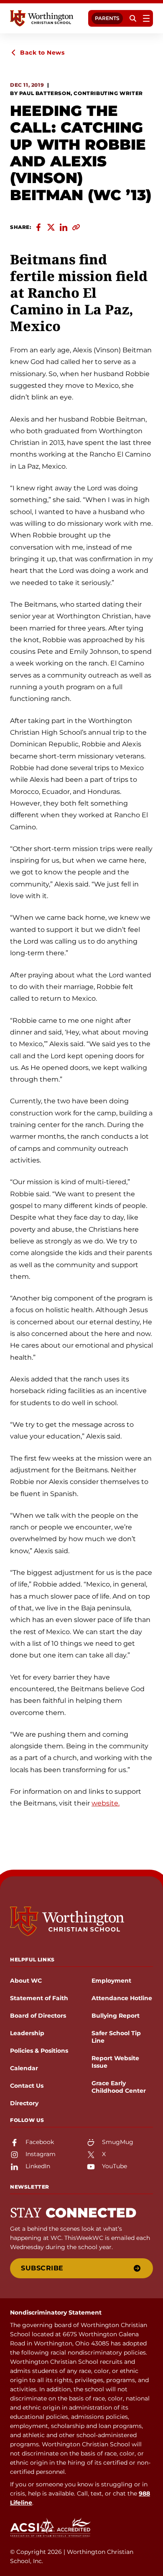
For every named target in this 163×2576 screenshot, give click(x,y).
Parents (107, 18)
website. (106, 1803)
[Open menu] (146, 18)
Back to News (42, 53)
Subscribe (42, 2268)
